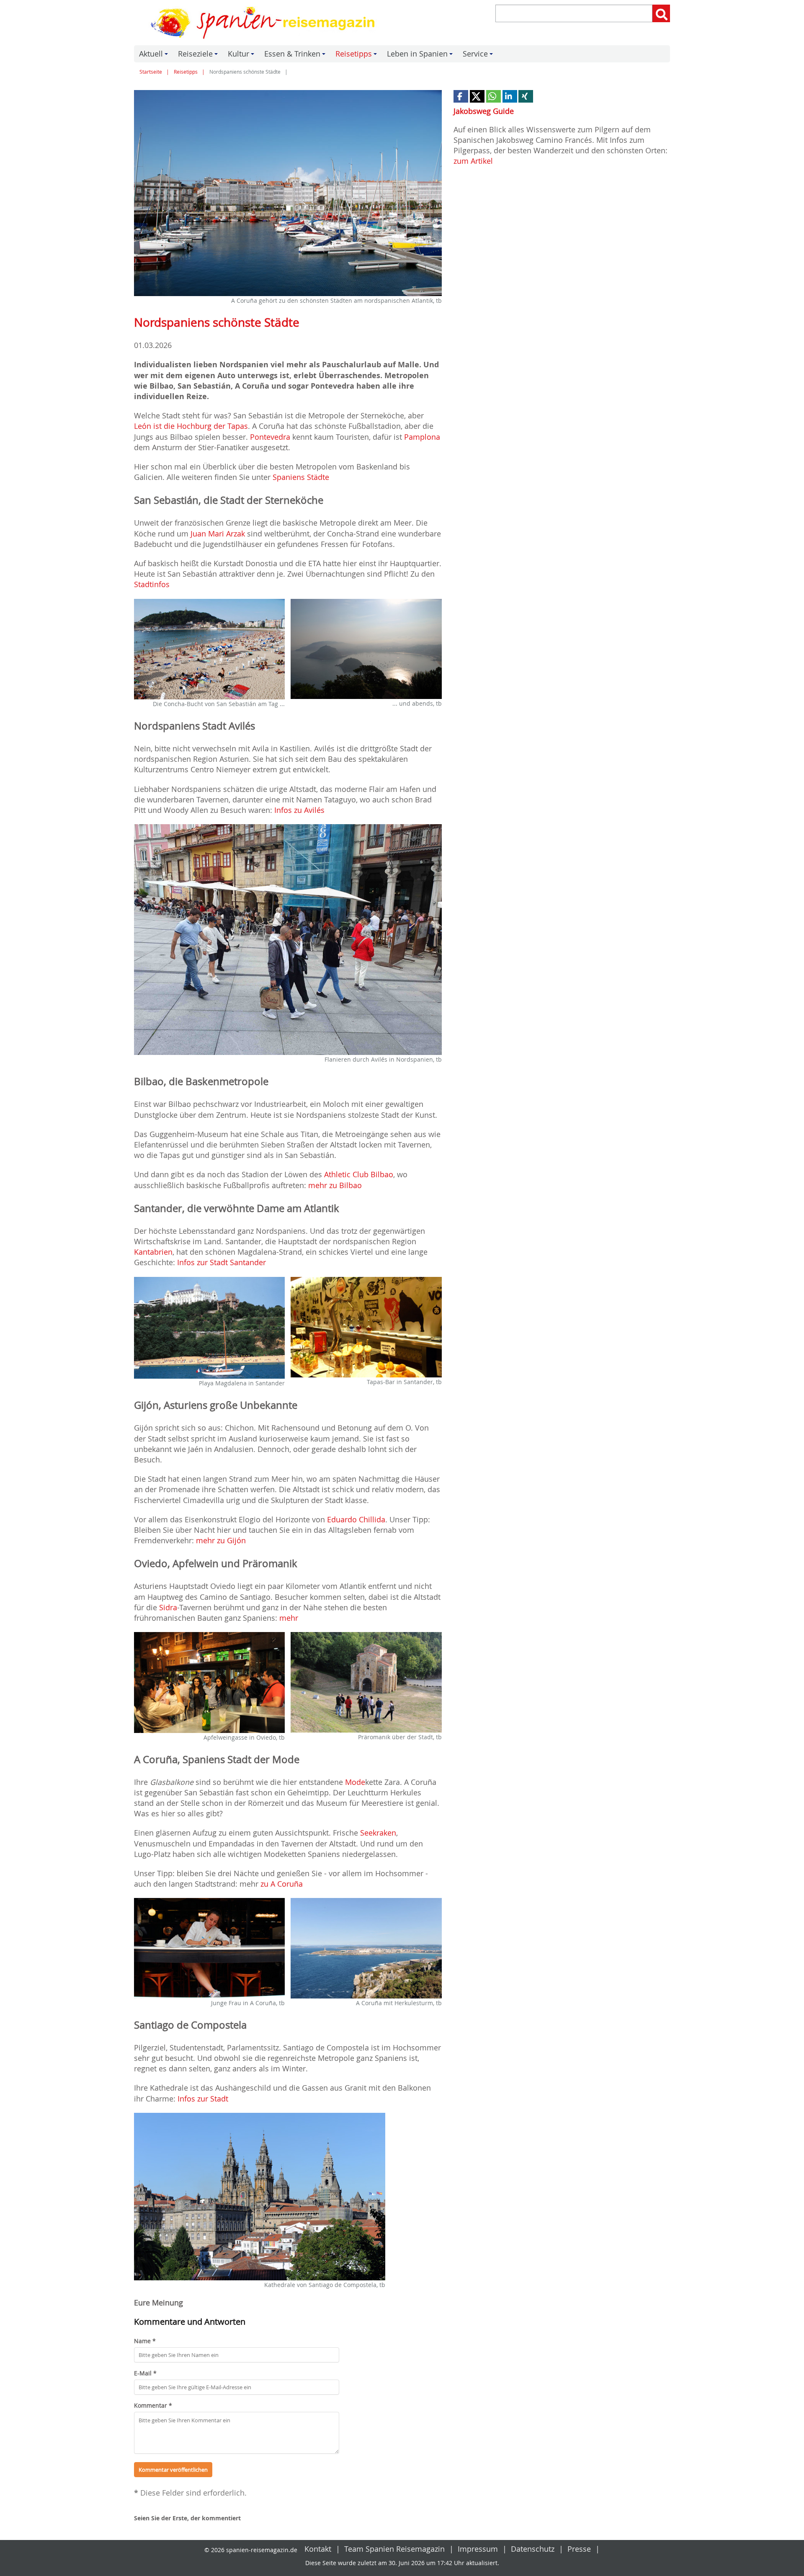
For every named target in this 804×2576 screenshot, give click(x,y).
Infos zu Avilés (299, 810)
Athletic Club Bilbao (359, 1174)
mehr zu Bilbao (335, 1185)
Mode (355, 1782)
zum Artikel (473, 161)
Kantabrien (153, 1252)
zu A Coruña (282, 1884)
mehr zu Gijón (221, 1540)
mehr (289, 1618)
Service (479, 55)
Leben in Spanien (421, 55)
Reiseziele (199, 55)
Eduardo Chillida (356, 1519)
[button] (461, 96)
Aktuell (155, 55)
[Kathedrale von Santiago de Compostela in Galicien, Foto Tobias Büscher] (260, 2197)
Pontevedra (271, 437)
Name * (145, 2341)
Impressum (478, 2549)
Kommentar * (153, 2405)
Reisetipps (357, 55)
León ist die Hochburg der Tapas (191, 426)
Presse (579, 2549)
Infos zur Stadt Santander (222, 1262)
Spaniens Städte (301, 477)
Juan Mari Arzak (218, 534)
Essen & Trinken (296, 55)
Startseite (151, 72)
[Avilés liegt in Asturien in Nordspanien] (288, 940)
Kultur (242, 55)
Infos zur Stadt (203, 2099)
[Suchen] (661, 13)
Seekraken (378, 1833)
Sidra (168, 1607)
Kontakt (318, 2549)
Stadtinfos (152, 584)
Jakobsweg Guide (484, 111)
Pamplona (422, 437)
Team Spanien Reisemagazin (394, 2549)
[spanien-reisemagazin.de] (265, 23)
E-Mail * (145, 2373)
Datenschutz (533, 2549)
